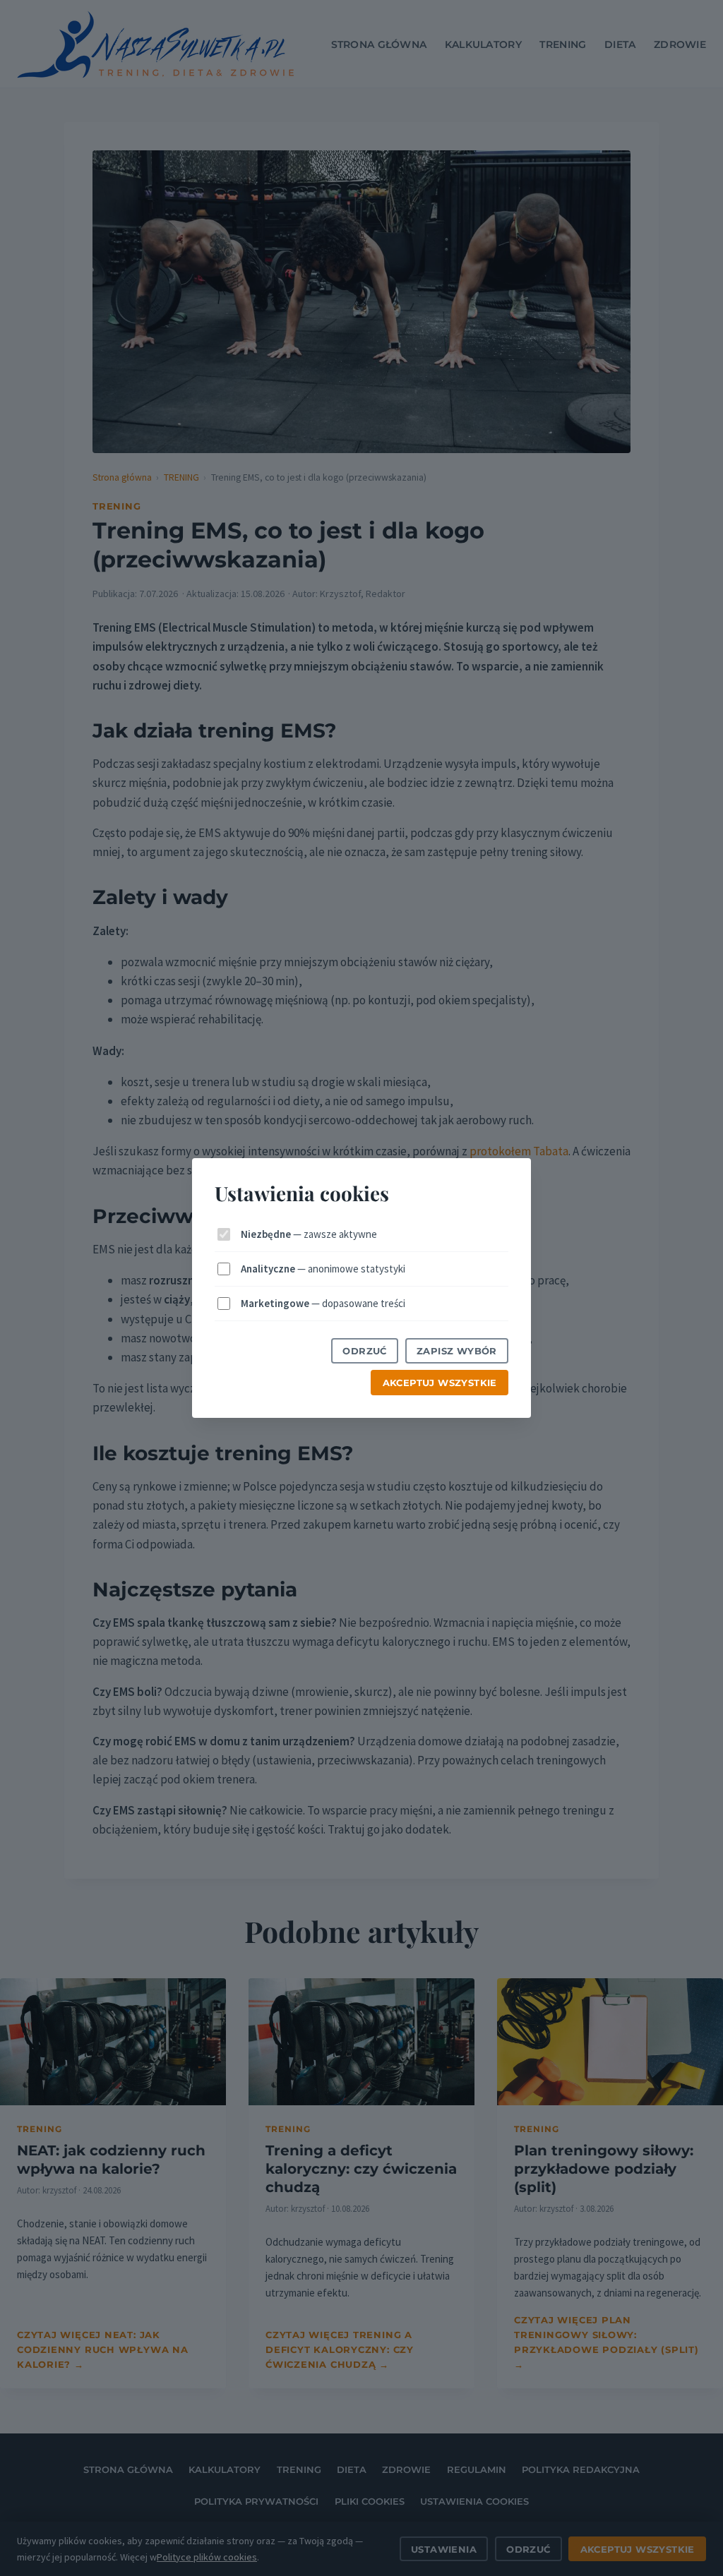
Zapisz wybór (457, 1351)
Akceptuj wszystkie (440, 1383)
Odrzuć (364, 1351)
